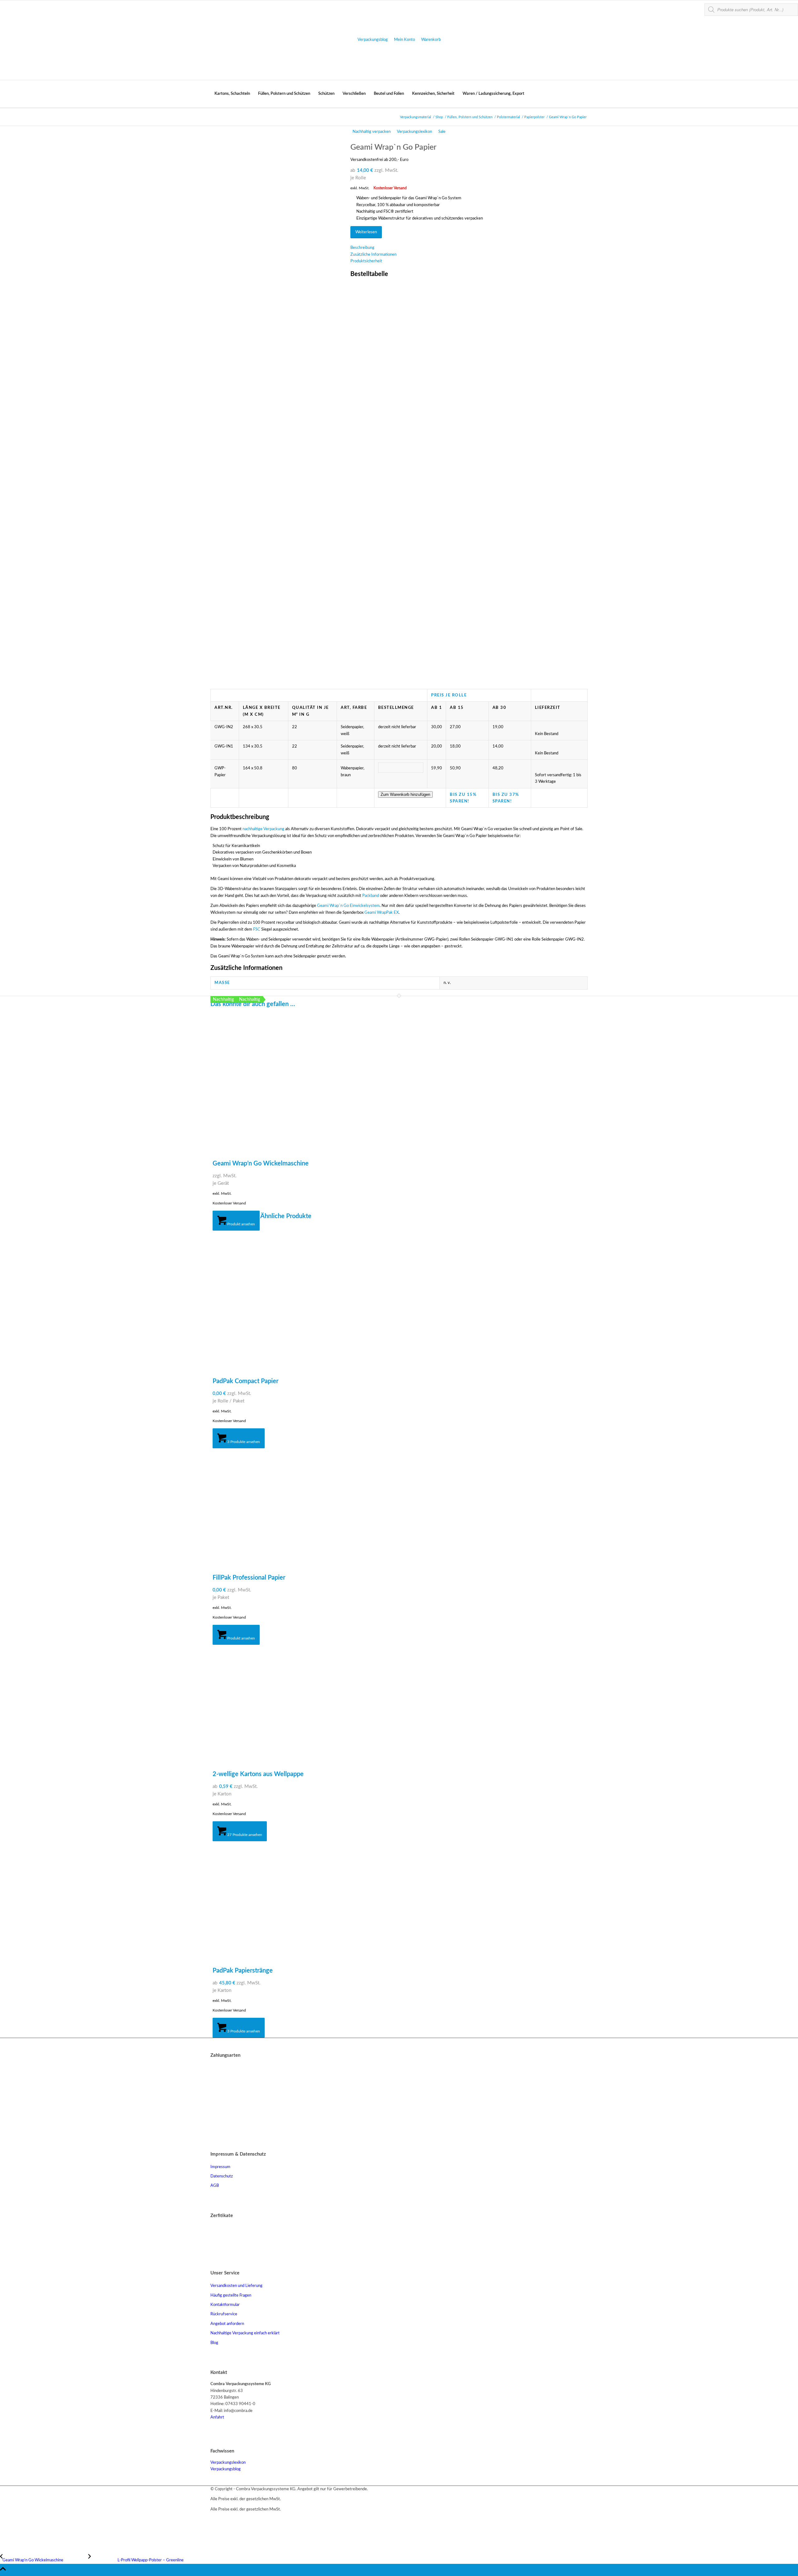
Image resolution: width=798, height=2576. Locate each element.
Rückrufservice (224, 2314)
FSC (257, 930)
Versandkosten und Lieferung (236, 2286)
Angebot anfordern (227, 2324)
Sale (442, 132)
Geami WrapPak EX (382, 913)
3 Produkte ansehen (243, 1442)
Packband (371, 896)
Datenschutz (222, 2176)
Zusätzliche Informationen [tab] (373, 255)
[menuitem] (232, 94)
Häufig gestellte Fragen (231, 2295)
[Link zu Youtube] (214, 2520)
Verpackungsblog (373, 40)
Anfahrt (217, 2417)
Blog (214, 2343)
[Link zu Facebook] (214, 2527)
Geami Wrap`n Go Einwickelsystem (348, 906)
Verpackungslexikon (414, 132)
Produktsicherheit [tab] (366, 261)
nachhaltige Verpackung (263, 829)
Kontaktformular (225, 2305)
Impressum (220, 2167)
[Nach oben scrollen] (3, 2573)
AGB (215, 2186)
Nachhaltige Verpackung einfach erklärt (245, 2333)
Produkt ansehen (241, 1224)
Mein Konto (404, 40)
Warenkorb (431, 40)
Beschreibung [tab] (362, 248)
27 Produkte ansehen (244, 1835)
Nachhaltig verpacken (372, 132)
